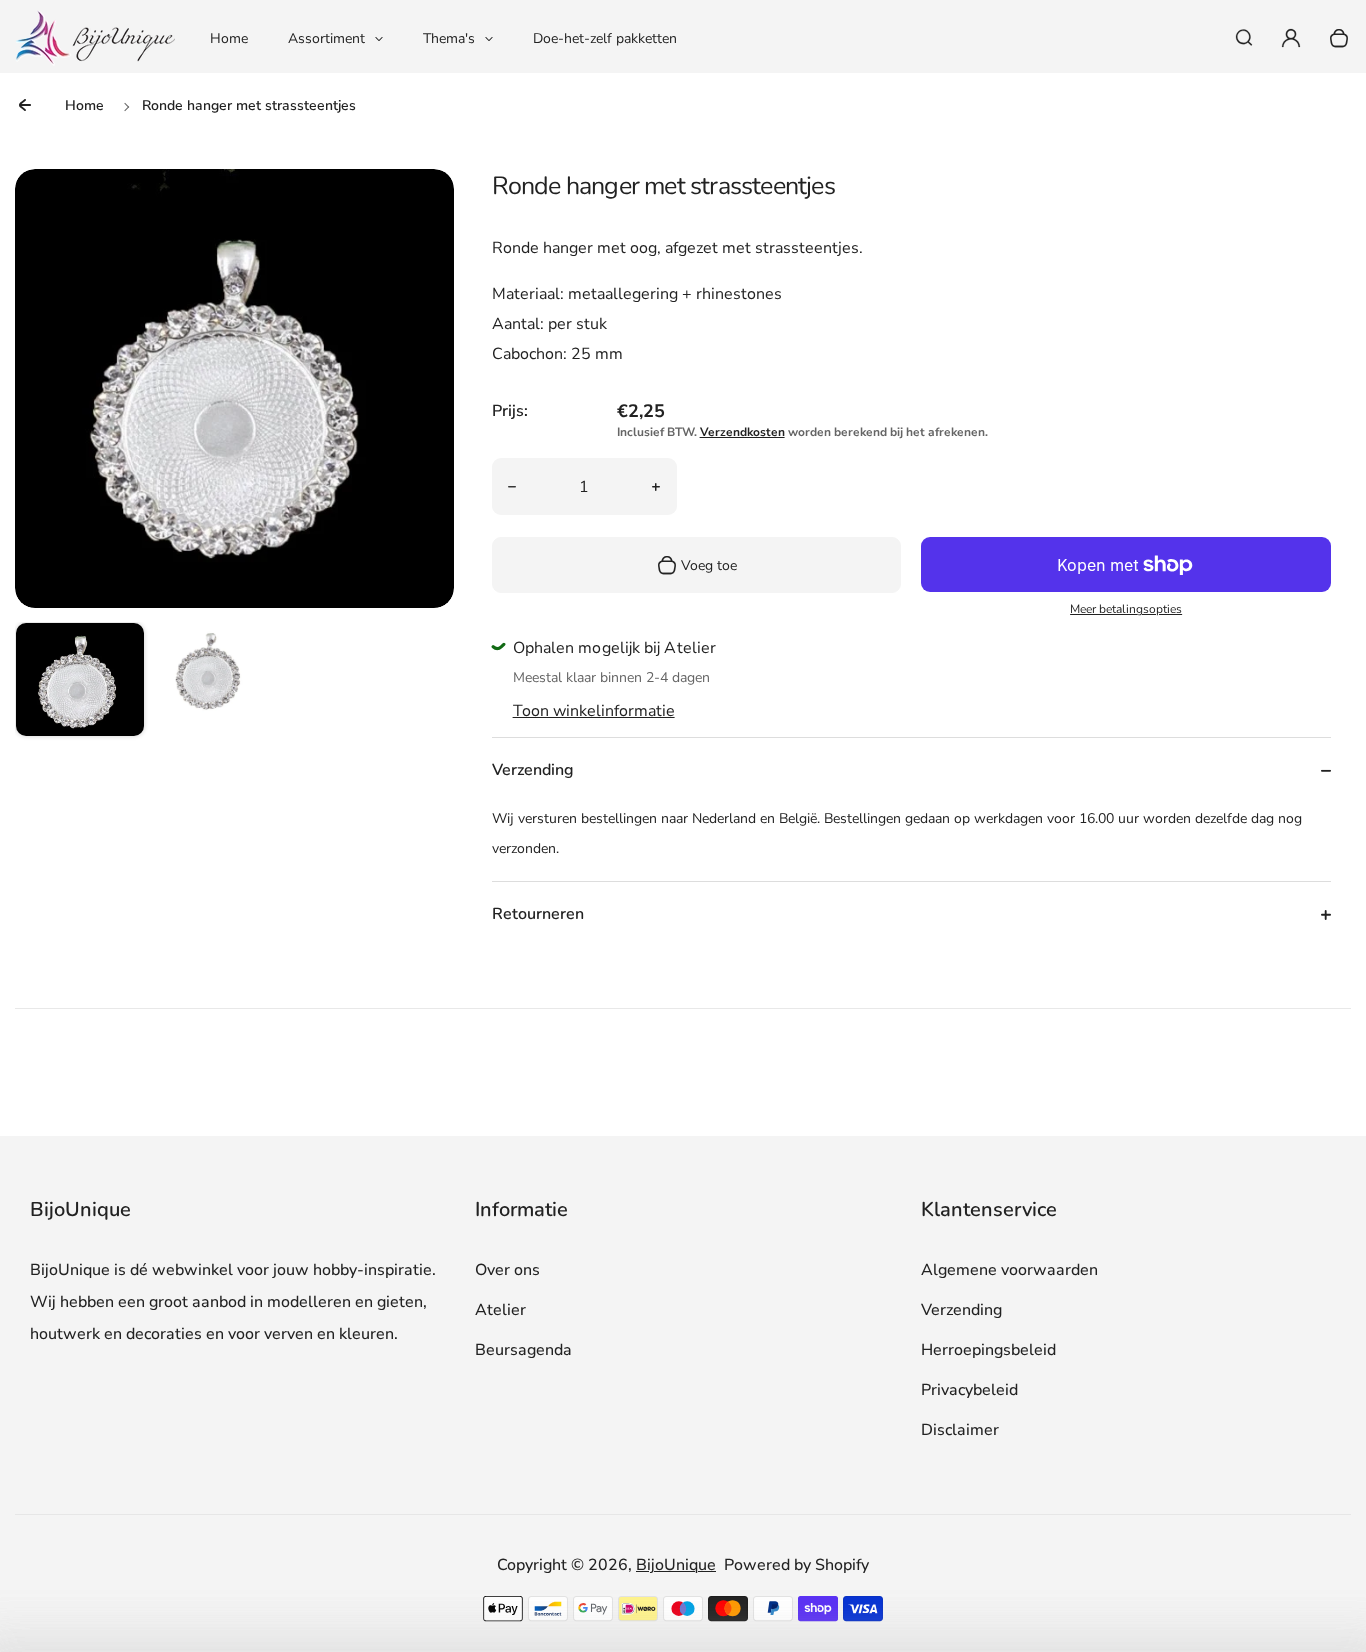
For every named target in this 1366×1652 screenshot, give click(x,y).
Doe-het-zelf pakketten (605, 38)
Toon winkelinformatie (594, 711)
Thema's (449, 38)
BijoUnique (676, 1565)
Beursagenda (523, 1350)
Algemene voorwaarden (1009, 1270)
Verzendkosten (742, 432)
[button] (80, 687)
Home (229, 38)
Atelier (500, 1310)
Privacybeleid (969, 1390)
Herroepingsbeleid (988, 1350)
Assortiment (326, 38)
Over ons (507, 1270)
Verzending (961, 1310)
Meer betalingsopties (1126, 609)
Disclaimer (960, 1430)
